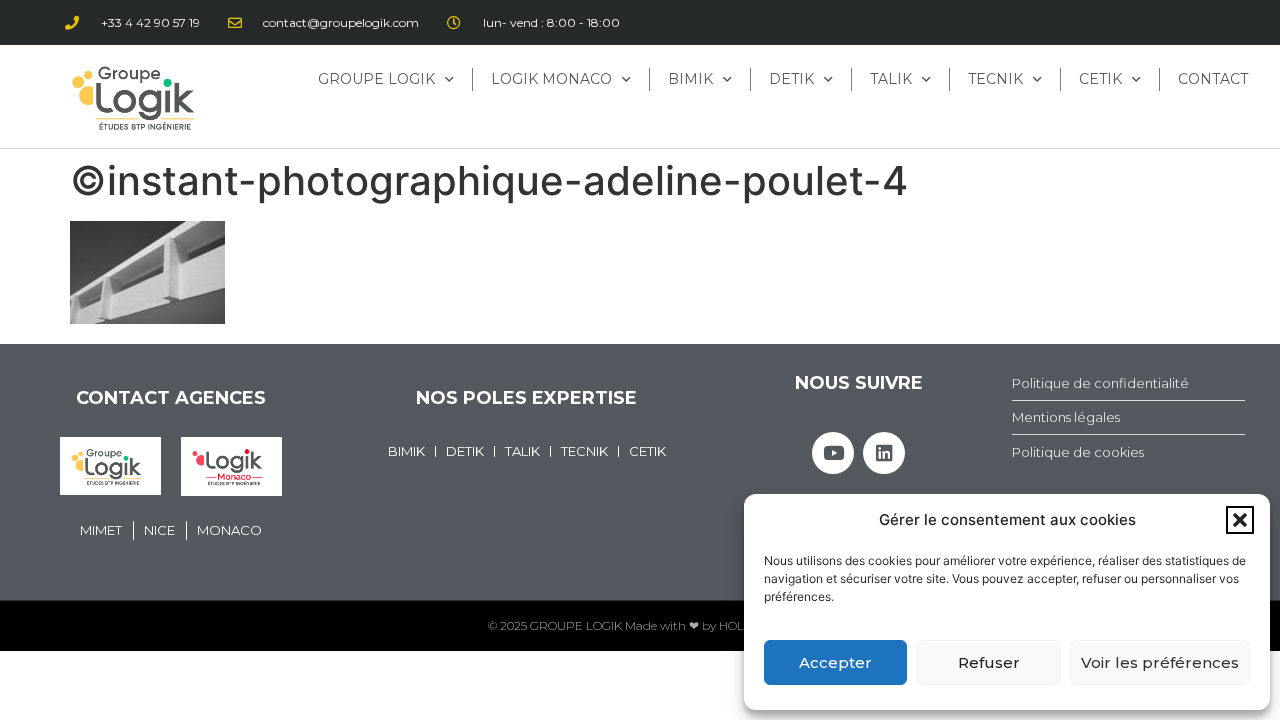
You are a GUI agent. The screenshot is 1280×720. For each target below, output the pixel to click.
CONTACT (1213, 79)
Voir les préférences (1160, 662)
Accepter (835, 662)
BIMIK (690, 79)
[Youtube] (833, 453)
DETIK (791, 79)
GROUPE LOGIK (376, 79)
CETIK (1100, 79)
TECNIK (995, 79)
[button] (1240, 520)
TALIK (891, 79)
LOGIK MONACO (551, 79)
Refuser (989, 662)
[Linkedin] (884, 453)
